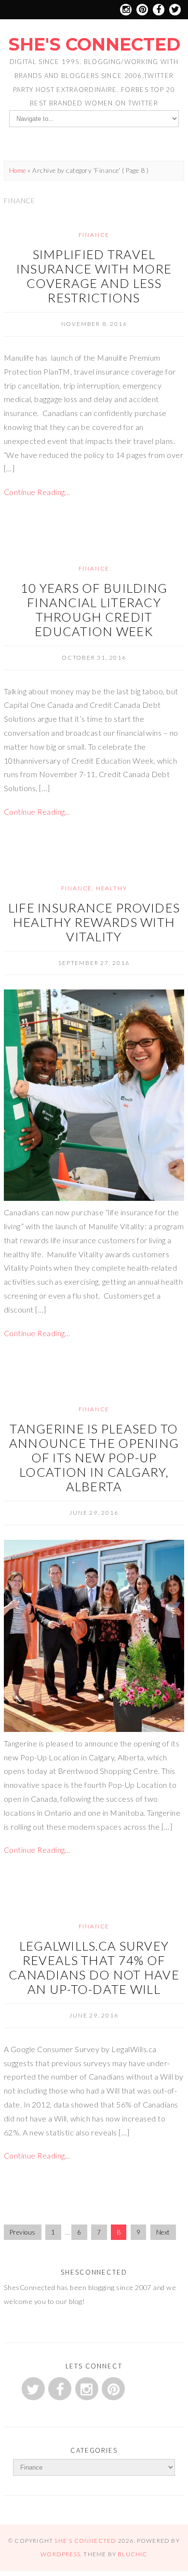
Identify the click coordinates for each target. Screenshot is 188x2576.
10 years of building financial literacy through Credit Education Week (94, 610)
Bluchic (132, 2554)
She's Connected (94, 44)
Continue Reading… (37, 492)
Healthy (112, 888)
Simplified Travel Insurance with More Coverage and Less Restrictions (94, 276)
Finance (94, 235)
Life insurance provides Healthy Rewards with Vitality (94, 922)
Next (163, 2232)
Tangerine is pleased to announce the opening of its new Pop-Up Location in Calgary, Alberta (94, 1457)
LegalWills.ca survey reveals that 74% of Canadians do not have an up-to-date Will (94, 1967)
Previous (23, 2232)
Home (18, 170)
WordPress (60, 2554)
